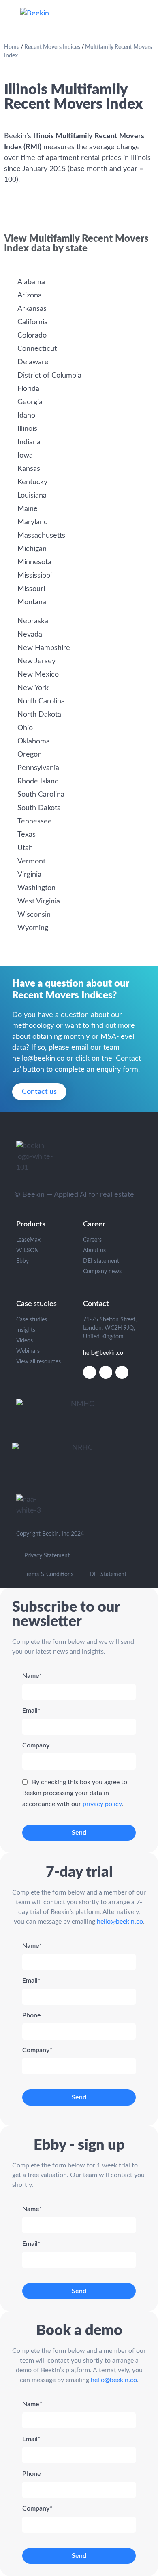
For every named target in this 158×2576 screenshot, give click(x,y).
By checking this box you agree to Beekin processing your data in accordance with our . (75, 1793)
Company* (37, 2050)
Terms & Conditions (49, 1574)
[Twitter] (106, 1372)
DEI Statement (108, 1574)
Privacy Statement (47, 1556)
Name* (32, 1676)
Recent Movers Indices (52, 47)
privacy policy (102, 1804)
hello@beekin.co (38, 1059)
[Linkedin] (90, 1372)
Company (36, 1745)
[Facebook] (122, 1372)
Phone (32, 2015)
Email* (31, 1711)
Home (12, 47)
